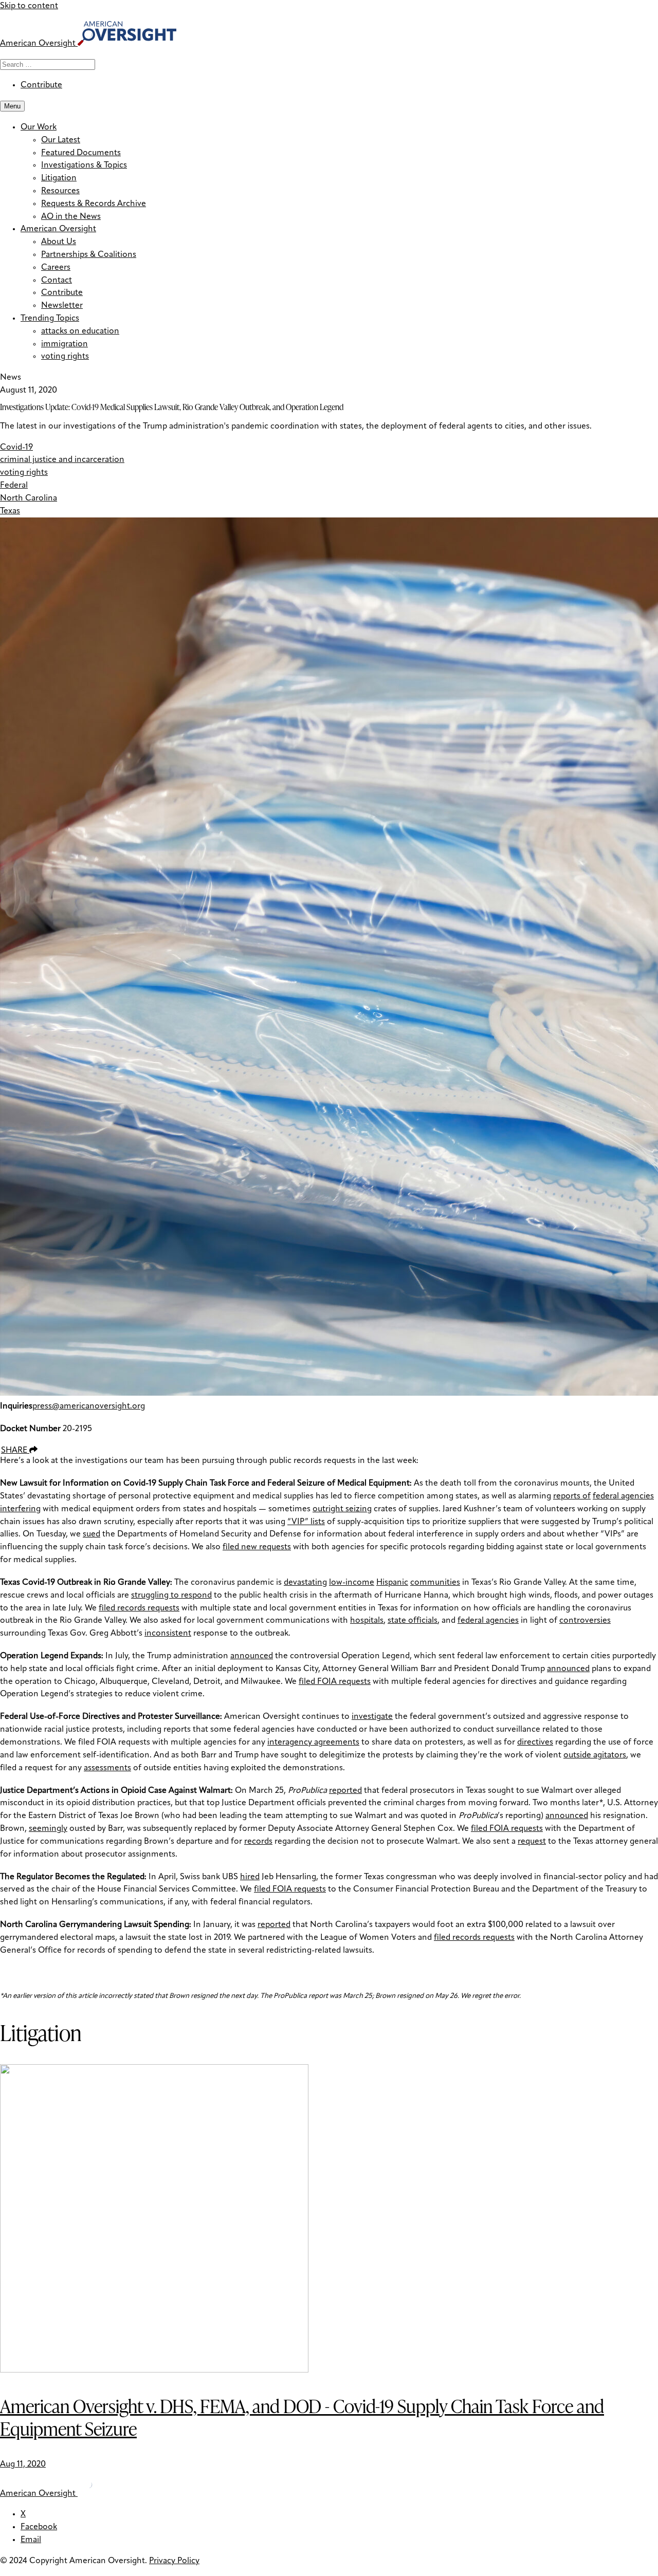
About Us (59, 242)
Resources (60, 191)
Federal (14, 486)
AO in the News (71, 217)
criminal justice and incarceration (62, 460)
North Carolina (29, 498)
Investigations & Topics (84, 165)
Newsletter (62, 306)
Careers (56, 268)
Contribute (41, 85)
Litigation (59, 178)
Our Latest (61, 140)
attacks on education (80, 331)
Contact (57, 281)
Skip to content (29, 6)
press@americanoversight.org (89, 1406)
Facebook (39, 2527)
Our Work (39, 127)
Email (31, 2540)
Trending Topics (50, 319)
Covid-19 (16, 448)
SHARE (15, 1451)
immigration (65, 344)
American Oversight (58, 229)
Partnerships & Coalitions (89, 255)
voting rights (65, 357)
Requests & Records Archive (94, 204)
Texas (10, 511)
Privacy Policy (174, 2561)
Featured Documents (81, 153)
